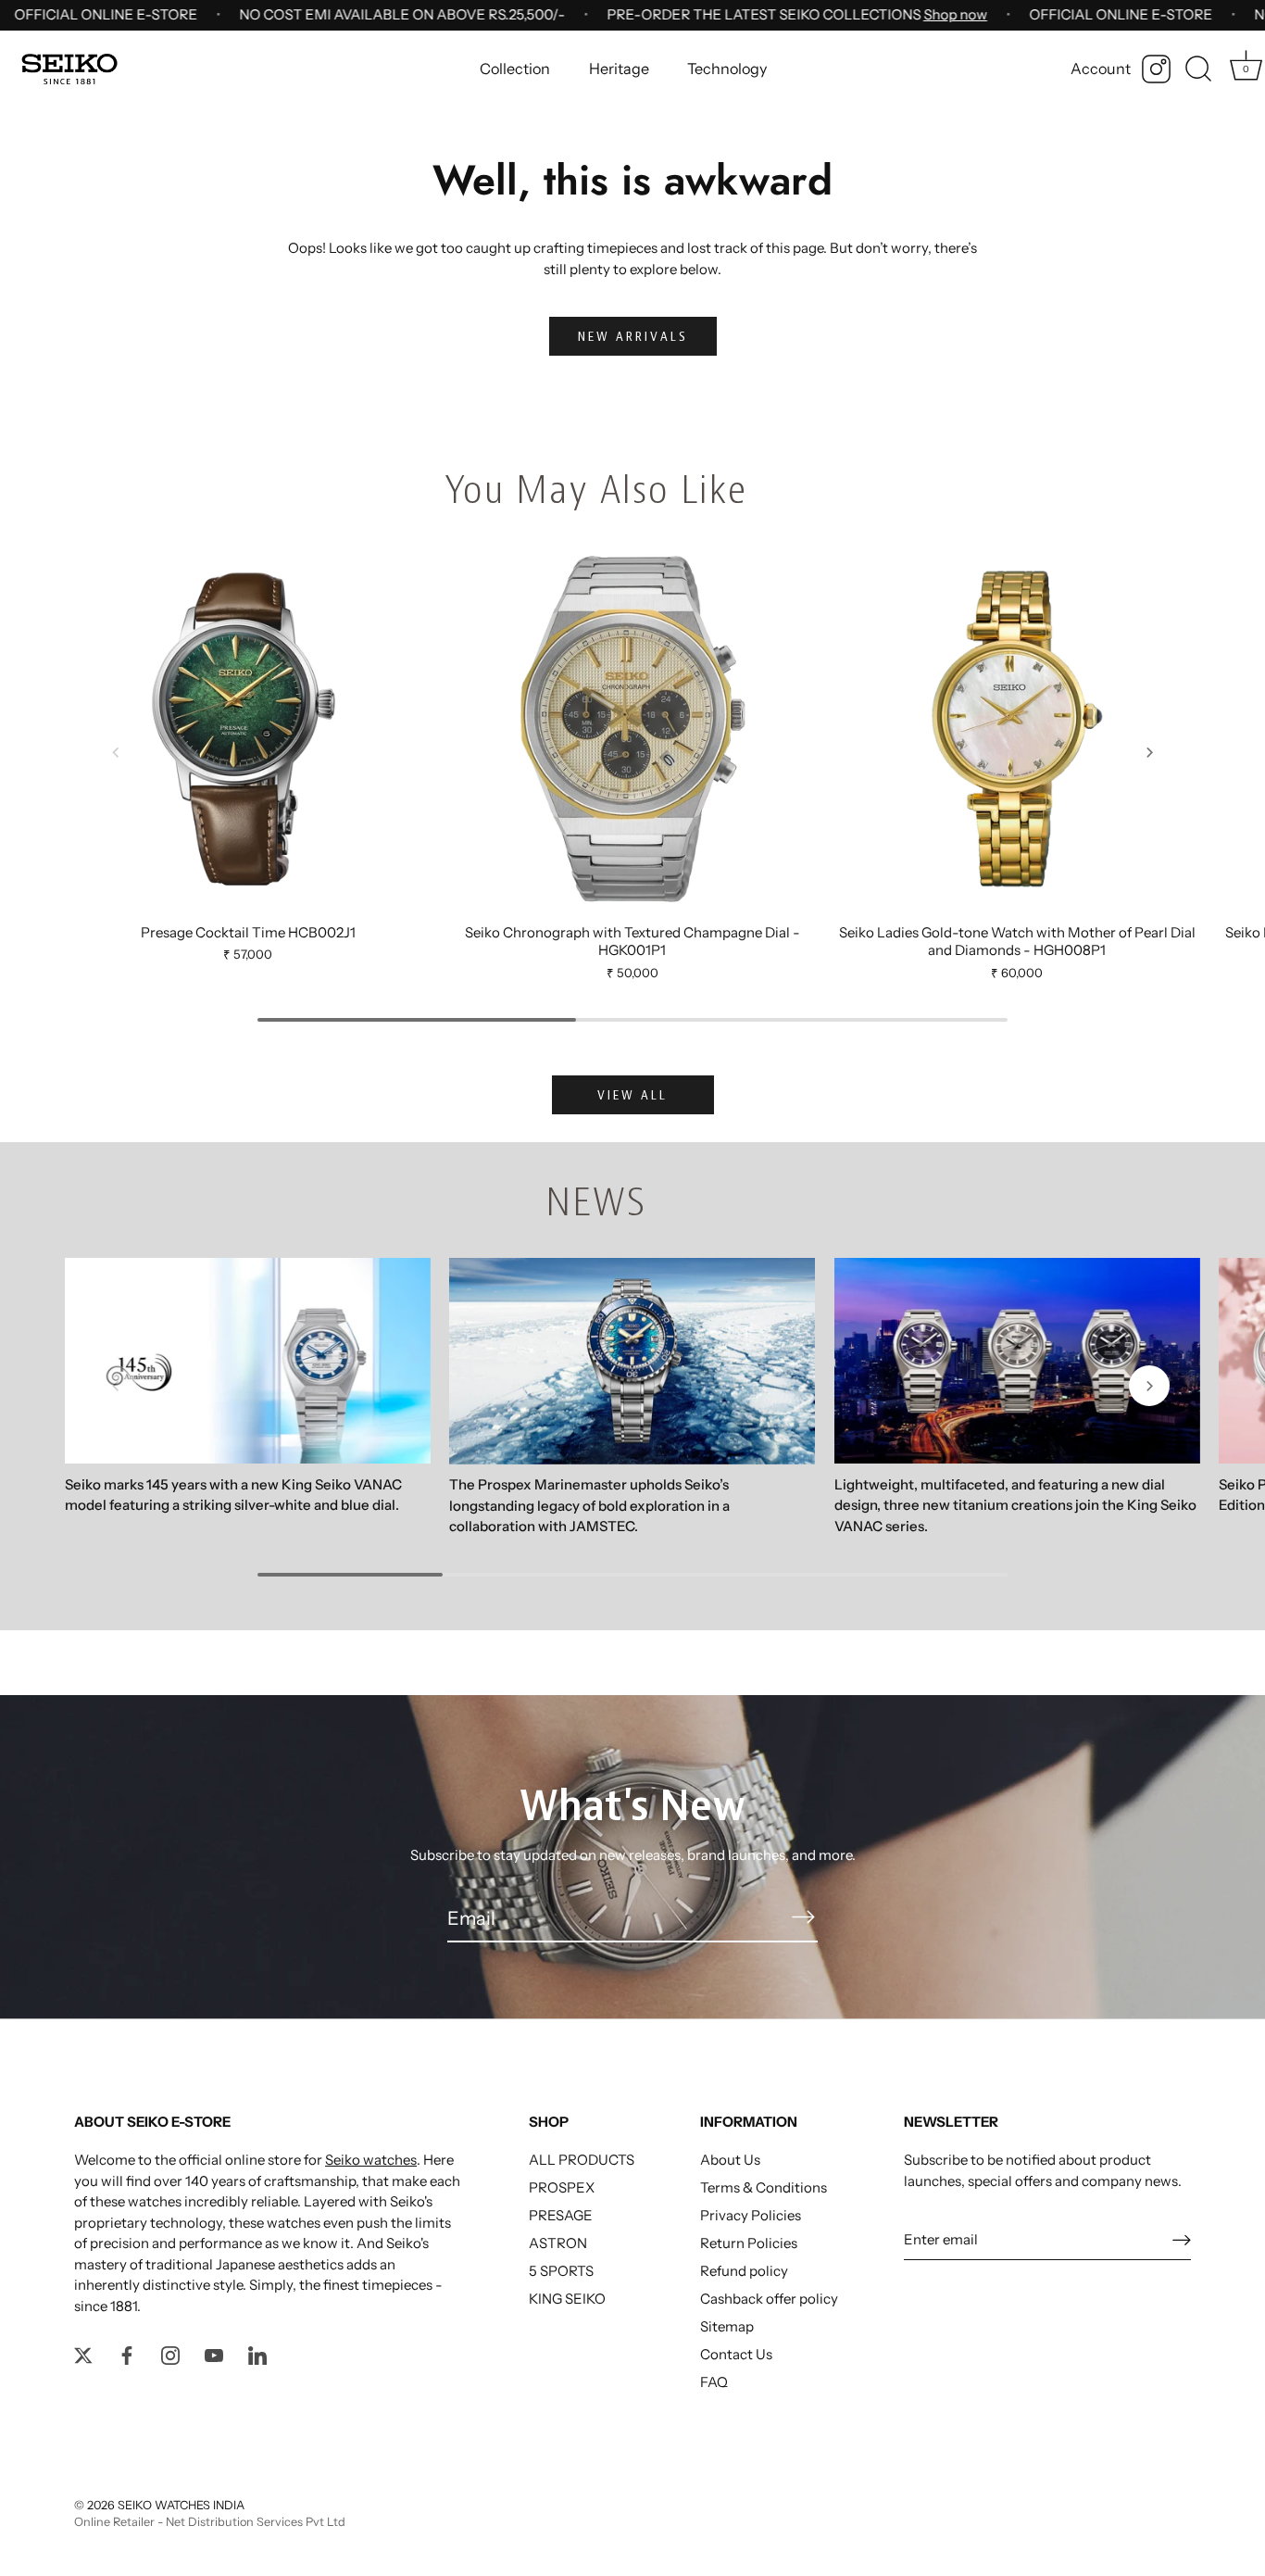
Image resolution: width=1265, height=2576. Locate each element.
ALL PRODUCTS (582, 2160)
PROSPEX (562, 2187)
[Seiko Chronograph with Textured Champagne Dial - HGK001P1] (632, 729)
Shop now (955, 14)
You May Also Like (596, 490)
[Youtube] (214, 2354)
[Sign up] (1182, 2239)
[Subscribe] (803, 1917)
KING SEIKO (567, 2299)
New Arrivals (633, 336)
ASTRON (558, 2243)
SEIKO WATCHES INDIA (181, 2505)
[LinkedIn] (257, 2354)
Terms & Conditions (764, 2187)
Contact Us (736, 2354)
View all (632, 1095)
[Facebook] (127, 2354)
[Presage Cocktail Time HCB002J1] (248, 729)
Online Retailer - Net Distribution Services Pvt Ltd (210, 2522)
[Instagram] (1156, 69)
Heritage (619, 69)
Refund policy (744, 2271)
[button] (116, 752)
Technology (727, 69)
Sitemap (727, 2326)
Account (1101, 69)
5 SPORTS (561, 2271)
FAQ (714, 2382)
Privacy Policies (751, 2215)
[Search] (1198, 69)
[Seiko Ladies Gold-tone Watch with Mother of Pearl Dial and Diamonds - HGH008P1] (1017, 729)
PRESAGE (561, 2215)
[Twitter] (83, 2354)
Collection (515, 69)
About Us (730, 2160)
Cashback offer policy (769, 2299)
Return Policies (749, 2243)
